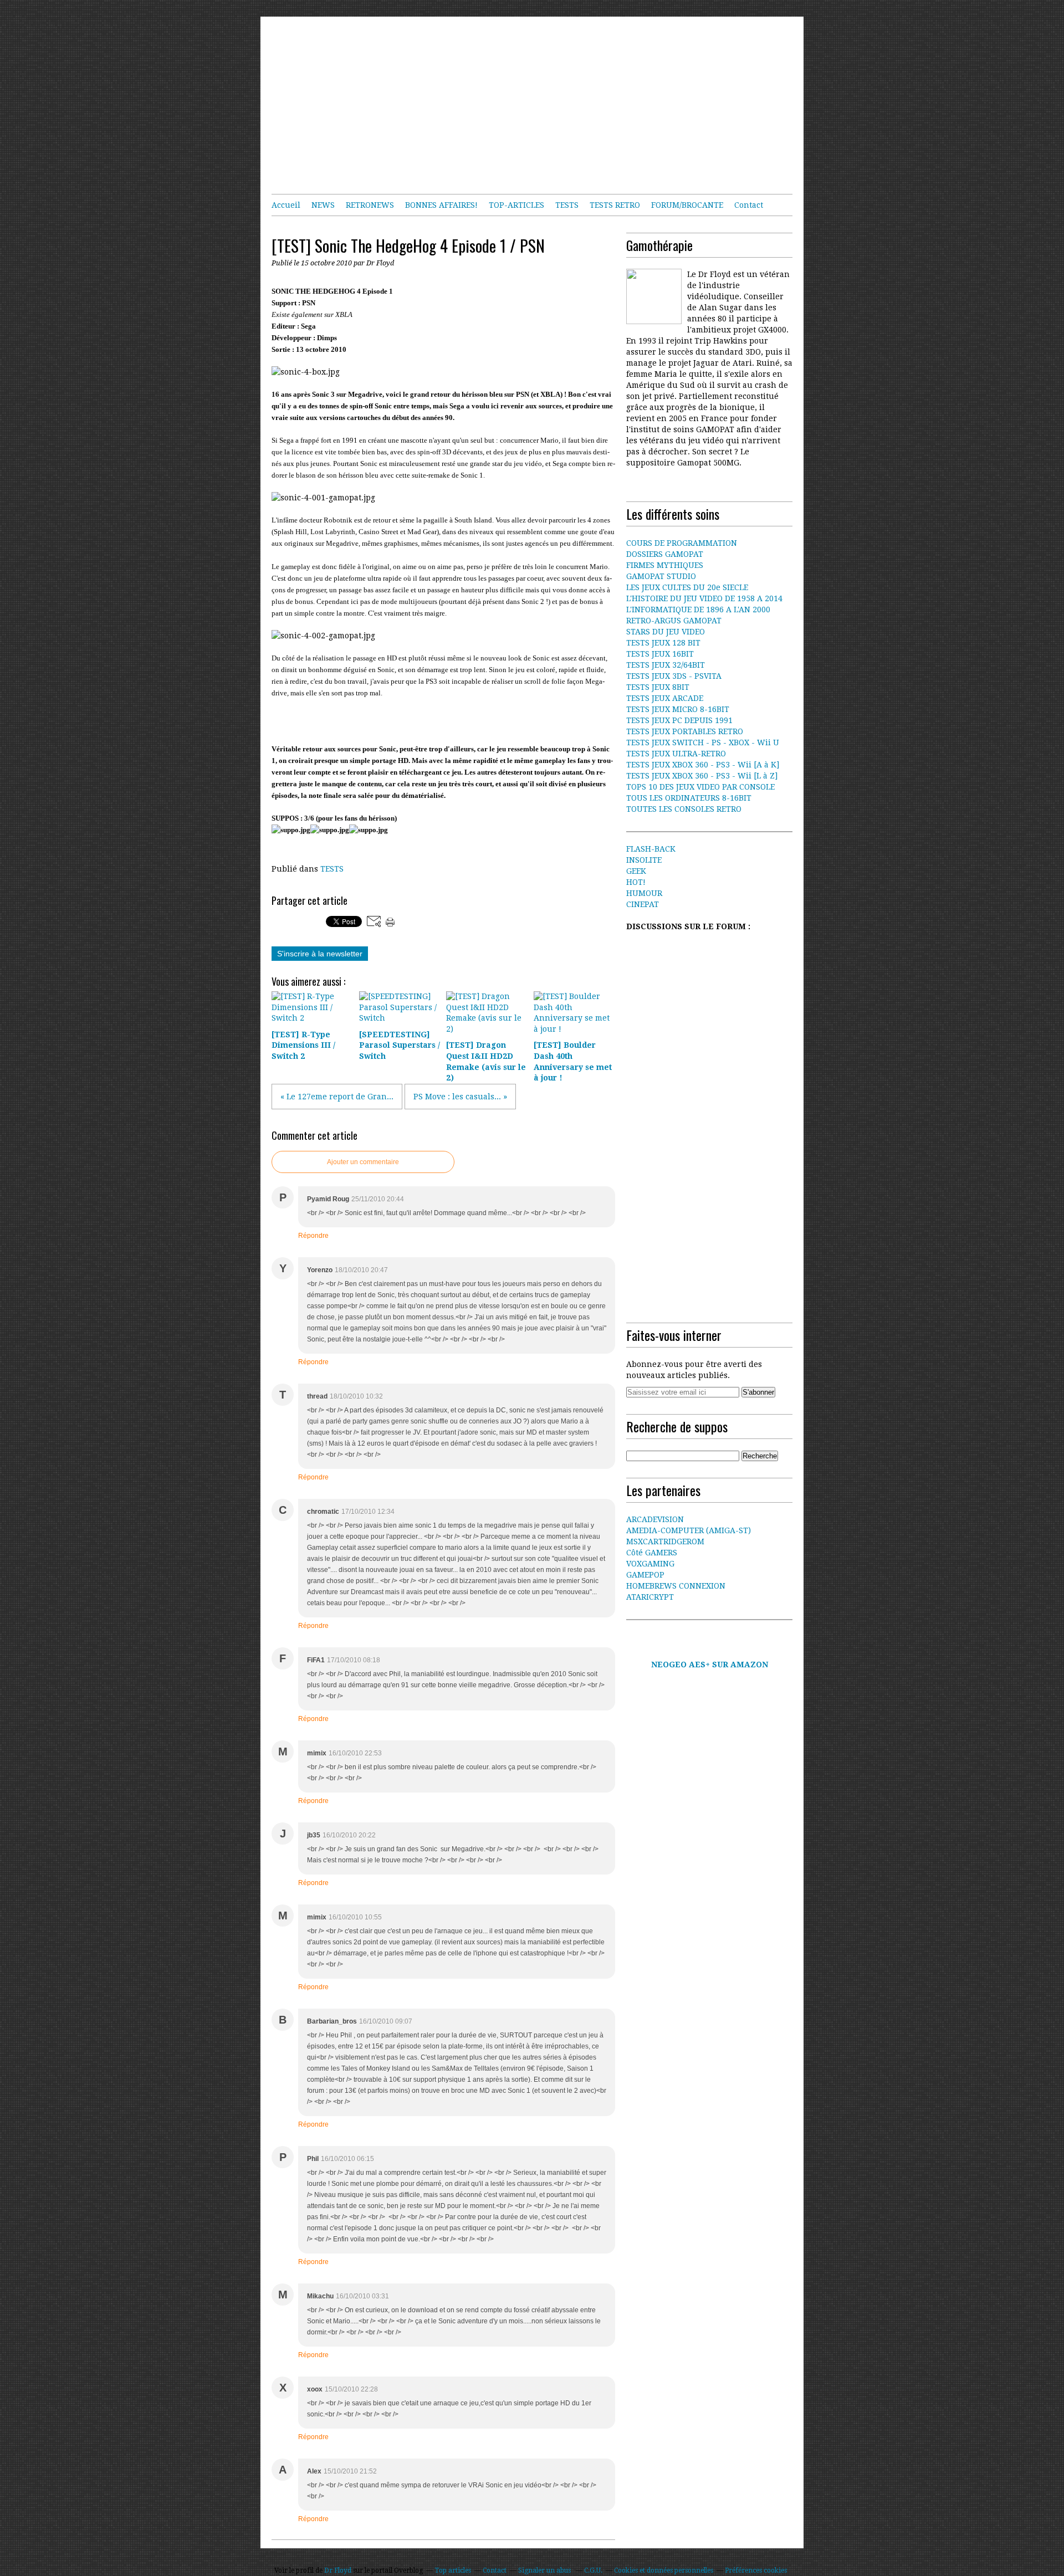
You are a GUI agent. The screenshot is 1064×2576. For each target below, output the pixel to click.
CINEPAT (643, 904)
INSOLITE (644, 860)
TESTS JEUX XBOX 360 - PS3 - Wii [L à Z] (702, 776)
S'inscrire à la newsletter (320, 954)
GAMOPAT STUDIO (661, 576)
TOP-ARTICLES (516, 205)
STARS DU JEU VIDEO (666, 632)
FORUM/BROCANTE (687, 205)
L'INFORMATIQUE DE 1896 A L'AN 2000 (698, 610)
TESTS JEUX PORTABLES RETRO (685, 731)
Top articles (453, 2570)
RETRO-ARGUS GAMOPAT (674, 621)
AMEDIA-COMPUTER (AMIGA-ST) (689, 1530)
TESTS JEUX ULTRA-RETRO (676, 754)
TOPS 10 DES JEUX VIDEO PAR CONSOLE (700, 787)
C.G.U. (593, 2570)
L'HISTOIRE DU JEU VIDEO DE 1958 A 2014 (704, 598)
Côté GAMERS (652, 1553)
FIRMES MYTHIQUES (665, 565)
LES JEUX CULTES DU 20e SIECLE (687, 587)
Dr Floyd (338, 2570)
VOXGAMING (650, 1564)
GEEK (636, 871)
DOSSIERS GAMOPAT (665, 554)
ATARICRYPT (650, 1597)
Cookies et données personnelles (664, 2570)
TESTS (567, 205)
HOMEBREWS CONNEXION (676, 1586)
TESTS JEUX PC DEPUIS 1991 (679, 720)
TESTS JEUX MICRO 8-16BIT (678, 709)
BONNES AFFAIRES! (441, 205)
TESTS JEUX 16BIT (660, 654)
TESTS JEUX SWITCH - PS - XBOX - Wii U (703, 742)
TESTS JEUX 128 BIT (663, 643)
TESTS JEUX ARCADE (665, 698)
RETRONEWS (370, 205)
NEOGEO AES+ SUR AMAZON (710, 1665)
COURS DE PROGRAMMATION (682, 543)
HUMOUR (644, 893)
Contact (749, 205)
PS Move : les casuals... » (460, 1097)
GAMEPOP (645, 1575)
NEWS (323, 205)
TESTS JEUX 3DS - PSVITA (674, 676)
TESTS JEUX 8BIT (658, 687)
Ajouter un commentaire (363, 1162)
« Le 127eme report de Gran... (337, 1097)
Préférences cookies (756, 2570)
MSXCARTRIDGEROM (665, 1541)
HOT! (636, 882)
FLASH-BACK (651, 849)
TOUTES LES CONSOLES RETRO (684, 809)
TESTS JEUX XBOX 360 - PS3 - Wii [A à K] (703, 765)
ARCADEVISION (655, 1519)
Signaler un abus (545, 2570)
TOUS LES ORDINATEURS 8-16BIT (689, 798)
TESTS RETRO (615, 205)
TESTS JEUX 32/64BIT (666, 665)
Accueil (286, 205)
